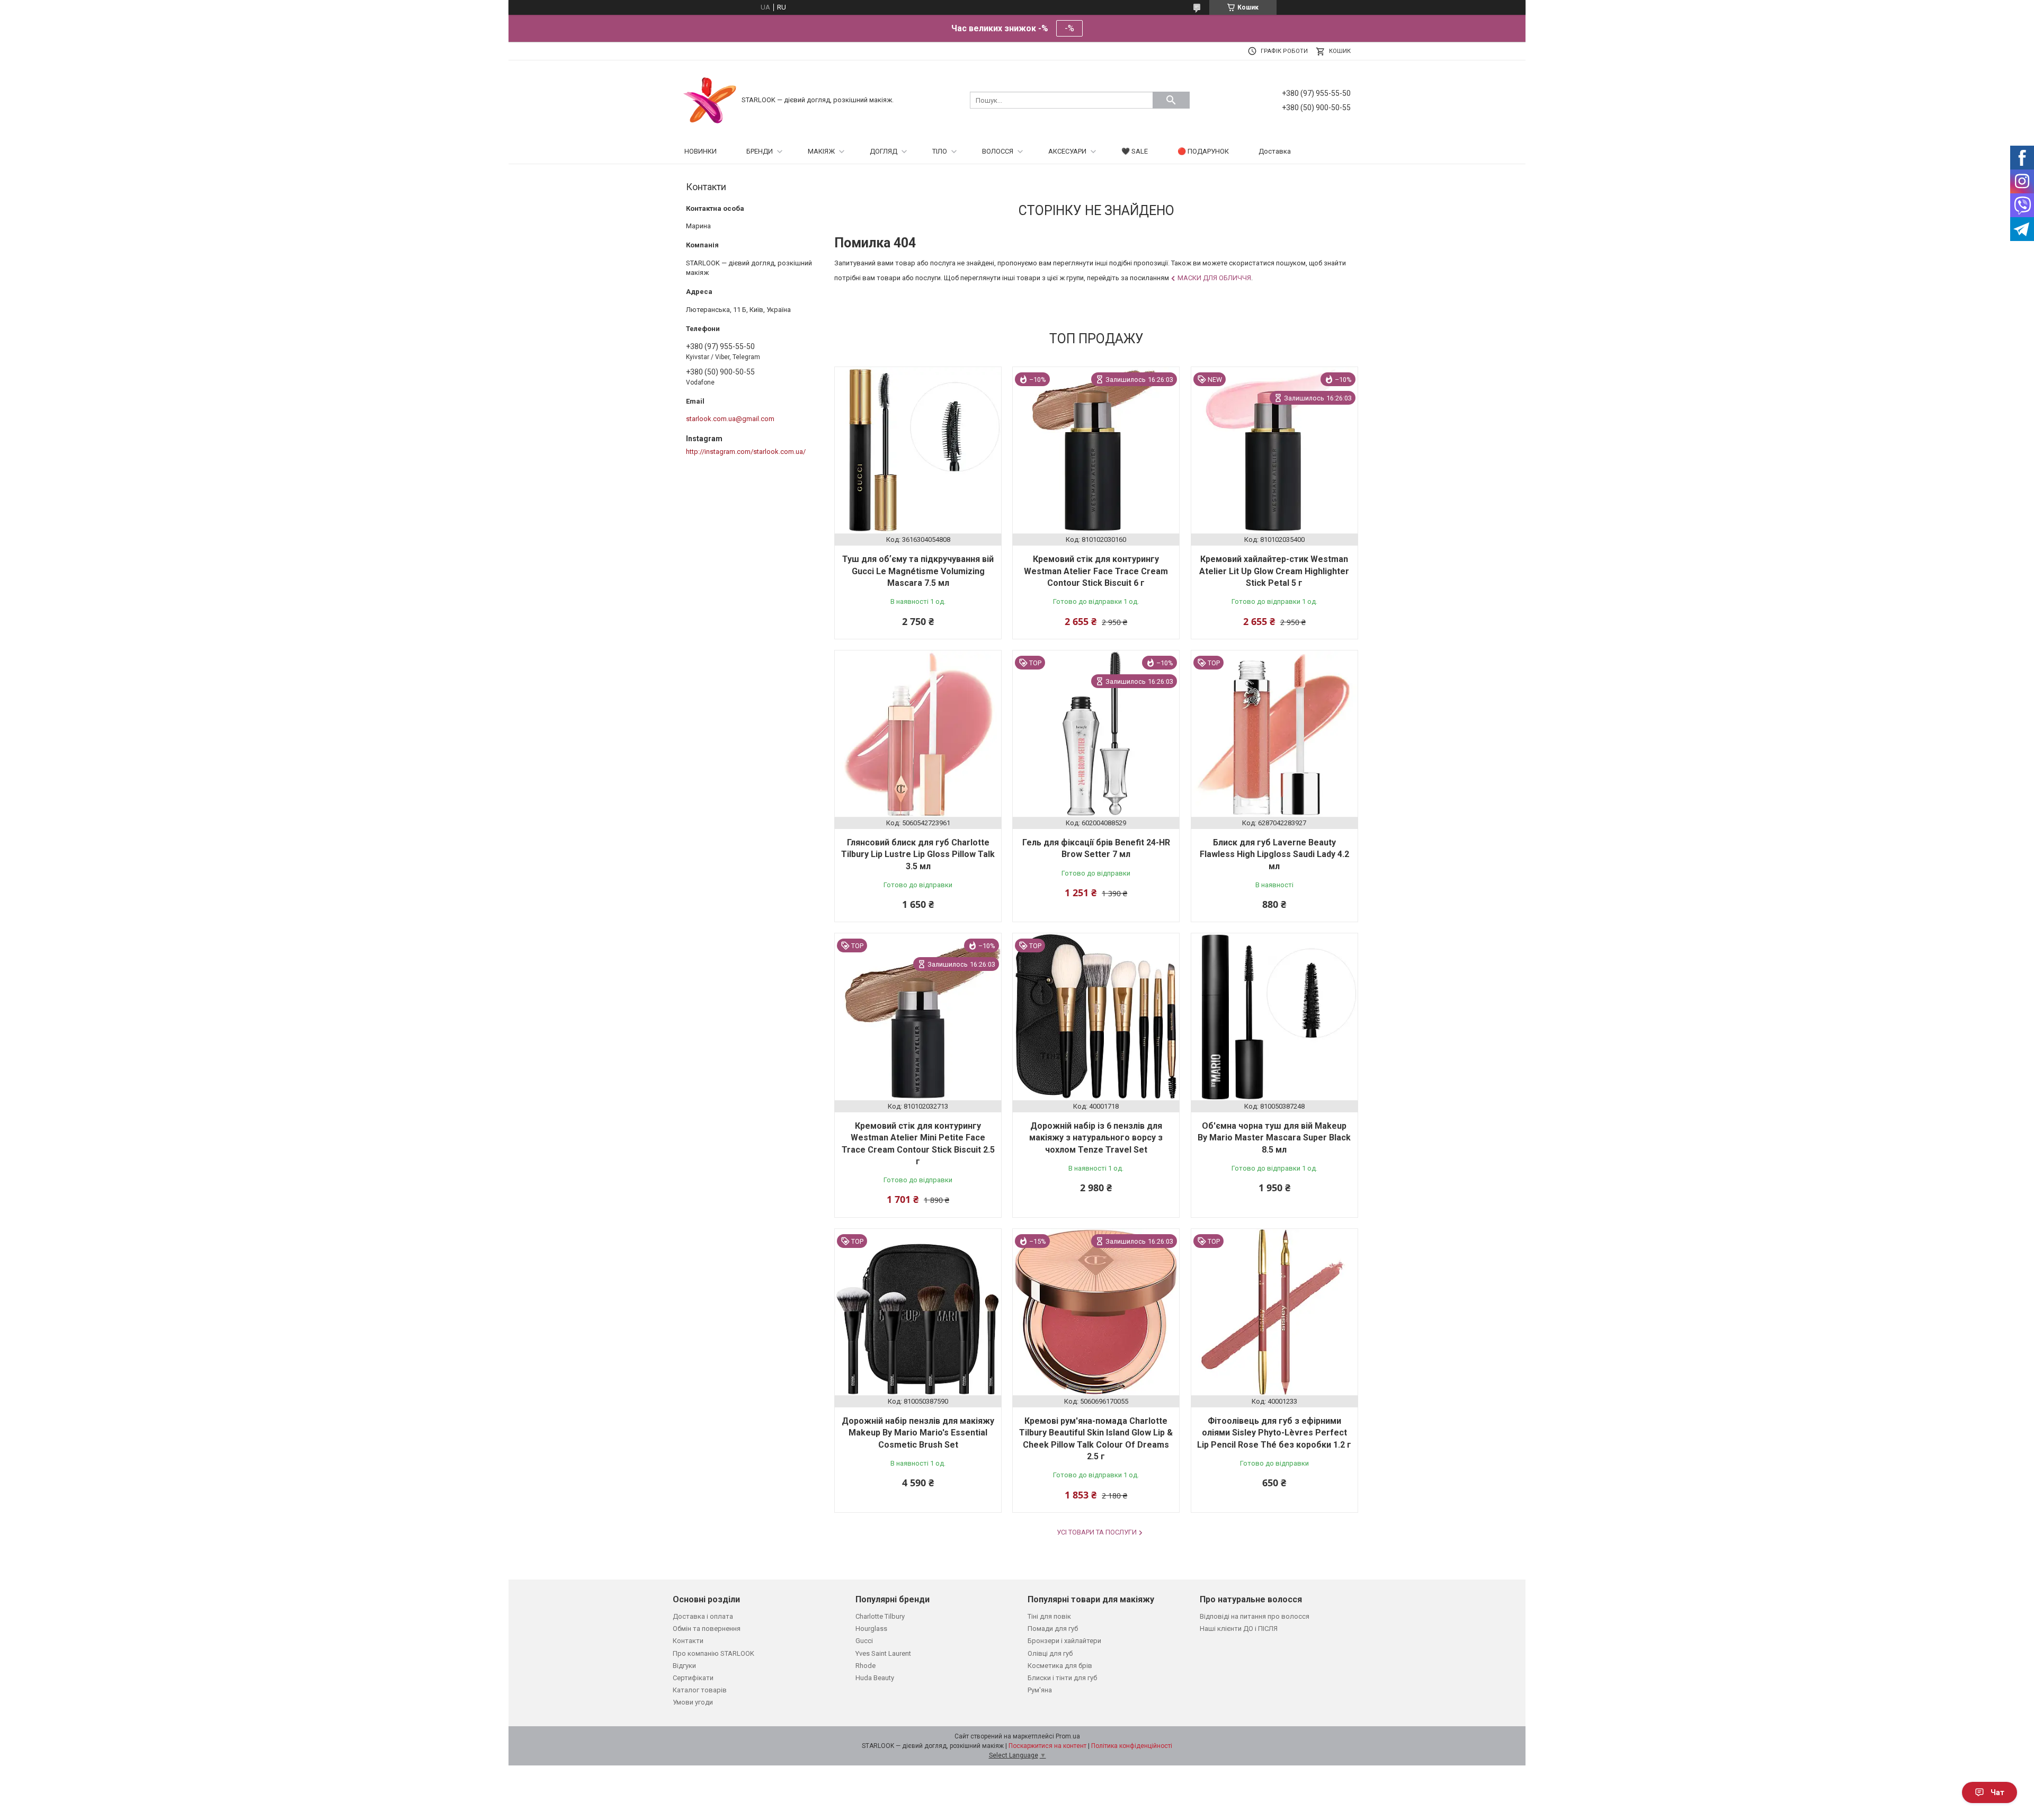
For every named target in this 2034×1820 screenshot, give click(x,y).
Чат (1997, 1792)
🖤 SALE (1135, 151)
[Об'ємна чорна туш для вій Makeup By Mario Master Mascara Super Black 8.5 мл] (1274, 1016)
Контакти (688, 1641)
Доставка (1275, 151)
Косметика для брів (1060, 1666)
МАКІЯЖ (821, 151)
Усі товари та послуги (1097, 1532)
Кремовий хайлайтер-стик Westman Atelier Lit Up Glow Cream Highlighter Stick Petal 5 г (1274, 571)
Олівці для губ (1050, 1653)
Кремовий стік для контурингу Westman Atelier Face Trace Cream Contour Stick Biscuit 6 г (1096, 571)
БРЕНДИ (760, 151)
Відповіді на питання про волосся (1255, 1616)
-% (1069, 28)
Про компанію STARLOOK (713, 1653)
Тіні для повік (1049, 1616)
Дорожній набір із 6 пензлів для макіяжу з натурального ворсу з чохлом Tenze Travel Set (1096, 1138)
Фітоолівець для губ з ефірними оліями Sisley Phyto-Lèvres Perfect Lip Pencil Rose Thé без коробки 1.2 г (1274, 1433)
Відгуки (684, 1666)
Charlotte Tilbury (880, 1616)
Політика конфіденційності (1132, 1746)
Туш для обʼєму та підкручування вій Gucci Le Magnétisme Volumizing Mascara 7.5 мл (918, 571)
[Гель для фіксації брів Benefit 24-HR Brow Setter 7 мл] (1096, 734)
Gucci (864, 1641)
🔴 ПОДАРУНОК (1203, 151)
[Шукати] (1171, 100)
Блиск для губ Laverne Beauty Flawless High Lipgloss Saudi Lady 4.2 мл (1274, 854)
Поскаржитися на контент (1047, 1746)
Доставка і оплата (703, 1616)
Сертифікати (693, 1678)
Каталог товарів (700, 1690)
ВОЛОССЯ (998, 151)
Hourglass (871, 1629)
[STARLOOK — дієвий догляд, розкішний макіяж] (710, 99)
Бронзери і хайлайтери (1064, 1641)
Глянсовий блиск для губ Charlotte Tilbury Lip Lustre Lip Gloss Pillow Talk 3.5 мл (918, 854)
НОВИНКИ (701, 151)
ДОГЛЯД (884, 151)
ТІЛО (940, 151)
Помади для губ (1053, 1629)
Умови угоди (693, 1702)
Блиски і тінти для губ (1062, 1678)
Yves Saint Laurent (883, 1653)
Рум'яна (1040, 1690)
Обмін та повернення (707, 1629)
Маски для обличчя (1214, 278)
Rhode (866, 1666)
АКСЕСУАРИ (1067, 151)
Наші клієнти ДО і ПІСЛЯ (1239, 1629)
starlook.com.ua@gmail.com (730, 419)
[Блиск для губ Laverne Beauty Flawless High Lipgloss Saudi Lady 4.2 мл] (1274, 734)
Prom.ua (1068, 1736)
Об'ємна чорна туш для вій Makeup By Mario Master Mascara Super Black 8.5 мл (1274, 1138)
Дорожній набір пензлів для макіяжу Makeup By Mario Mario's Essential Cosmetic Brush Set (918, 1433)
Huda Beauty (875, 1678)
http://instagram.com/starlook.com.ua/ (746, 452)
